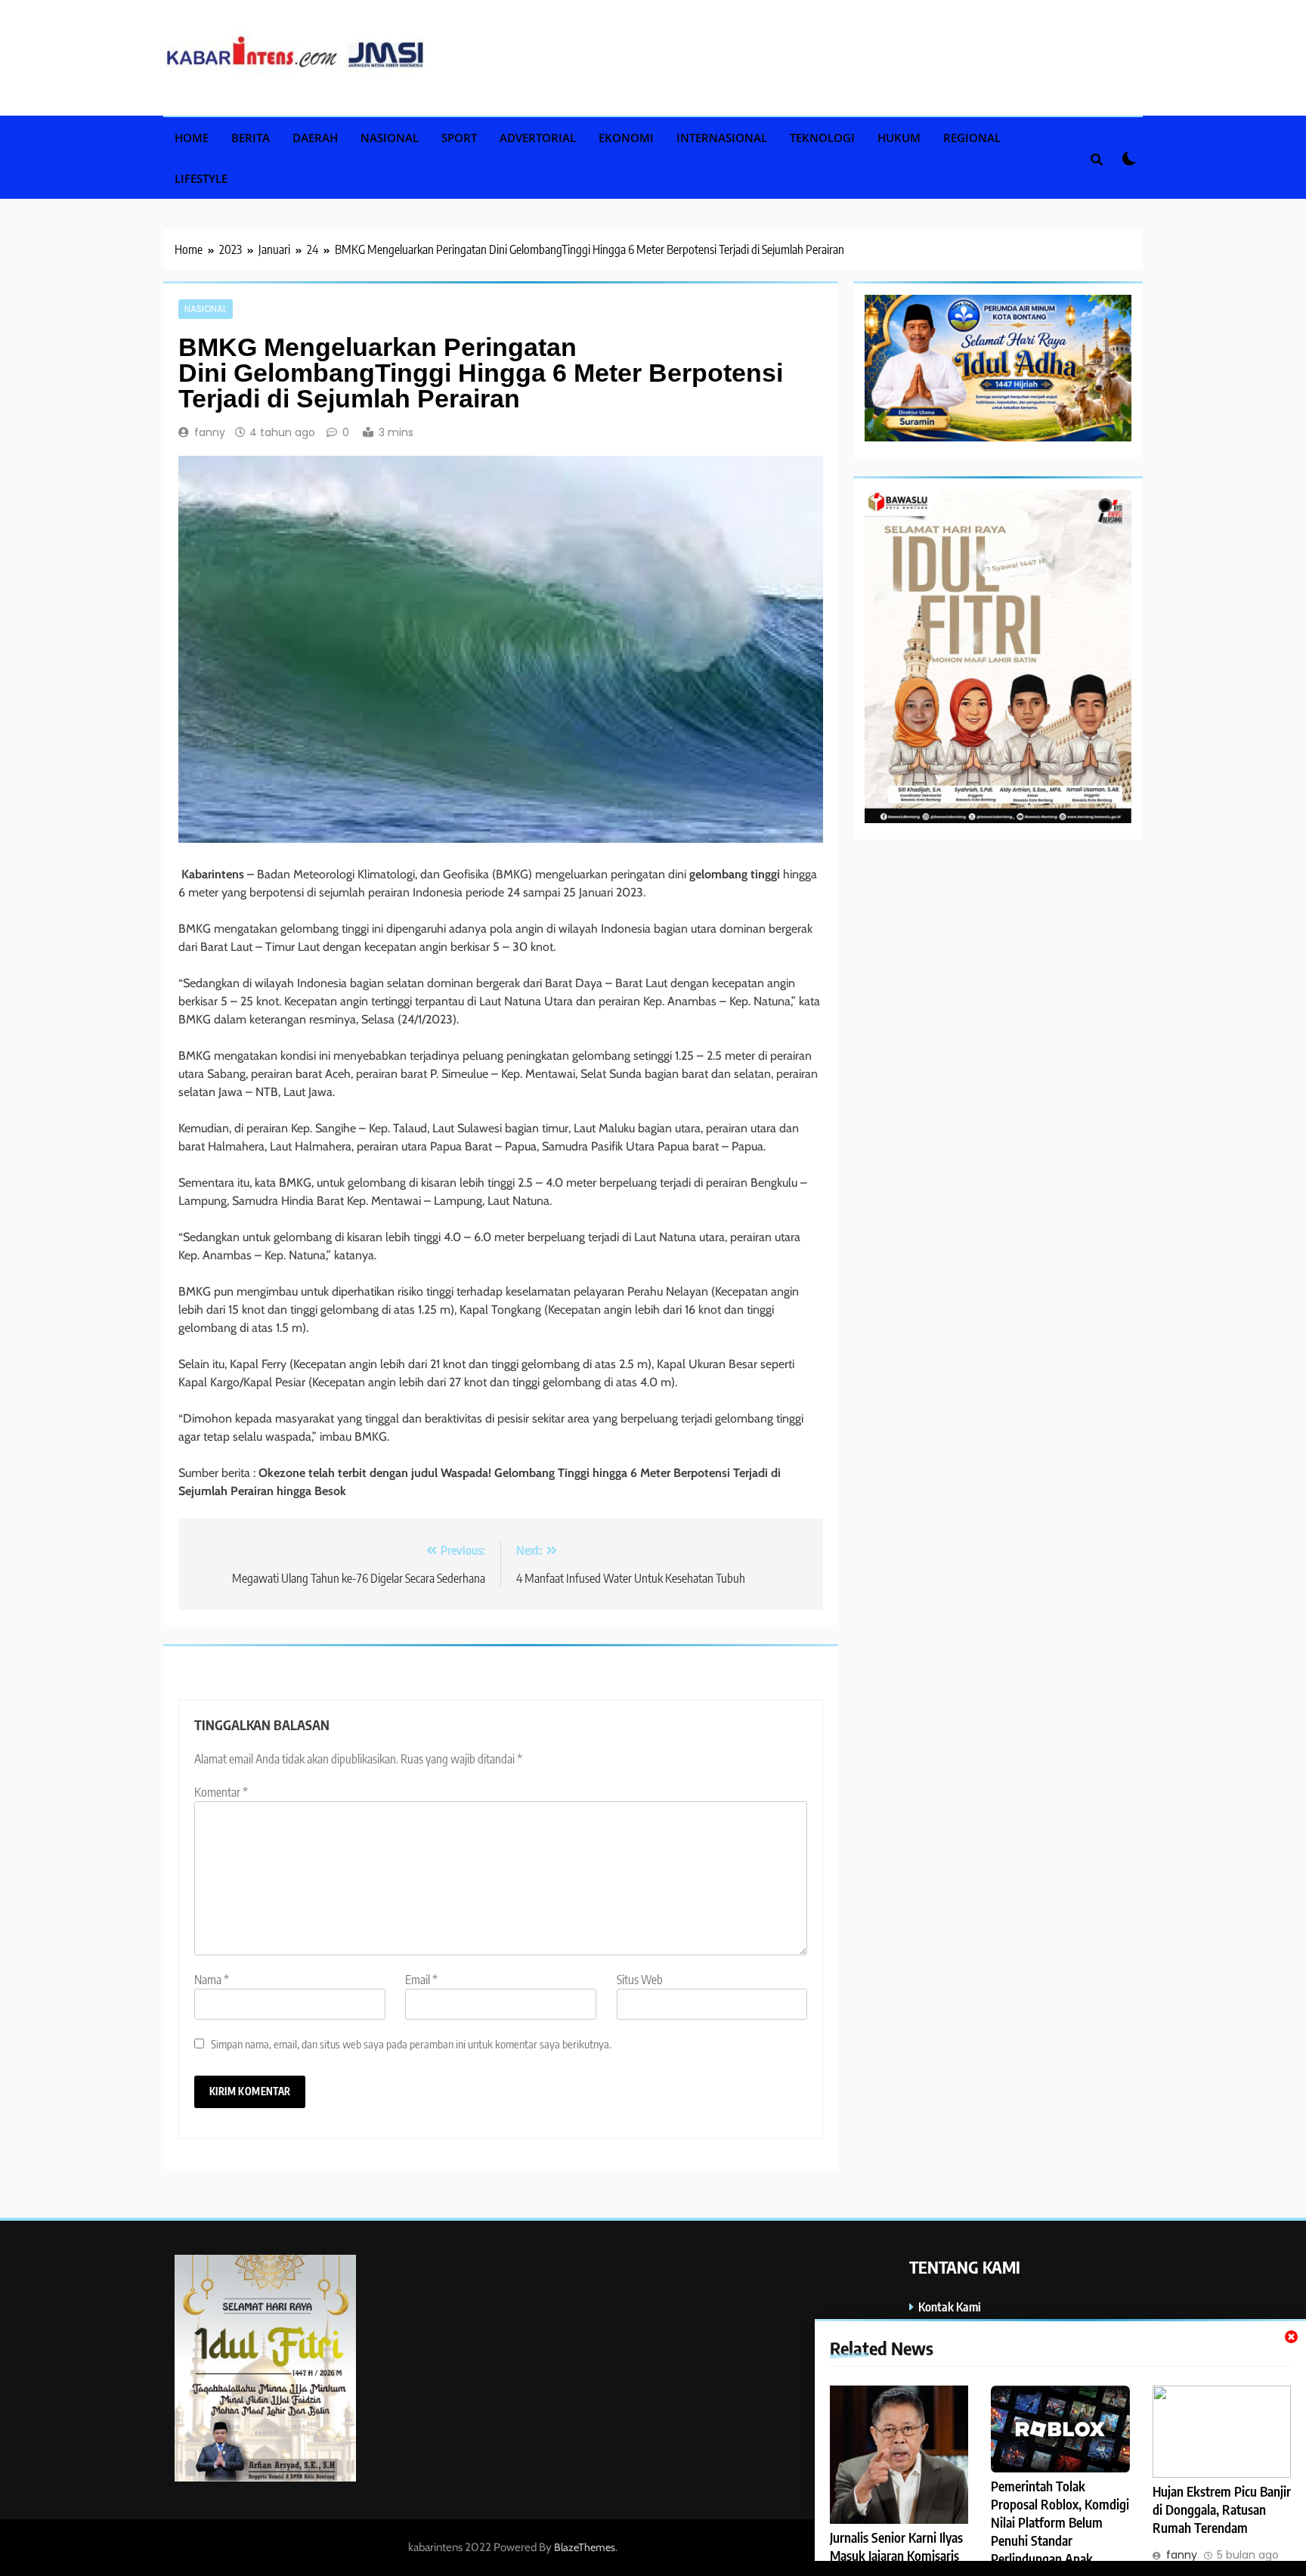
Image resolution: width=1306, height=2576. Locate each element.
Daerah (315, 138)
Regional (972, 138)
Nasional (390, 138)
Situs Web (640, 1980)
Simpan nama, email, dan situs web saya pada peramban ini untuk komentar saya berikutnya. (411, 2043)
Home (192, 138)
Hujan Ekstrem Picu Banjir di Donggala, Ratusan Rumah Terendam (1222, 2509)
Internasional (722, 138)
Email (421, 1980)
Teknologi (822, 138)
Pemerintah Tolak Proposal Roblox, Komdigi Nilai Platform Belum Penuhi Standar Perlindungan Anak (1060, 2522)
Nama (212, 1980)
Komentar (221, 1792)
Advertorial (538, 138)
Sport (459, 138)
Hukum (899, 138)
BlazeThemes (585, 2547)
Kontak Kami (950, 2307)
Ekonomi (626, 138)
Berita (251, 138)
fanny (210, 432)
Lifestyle (201, 178)
